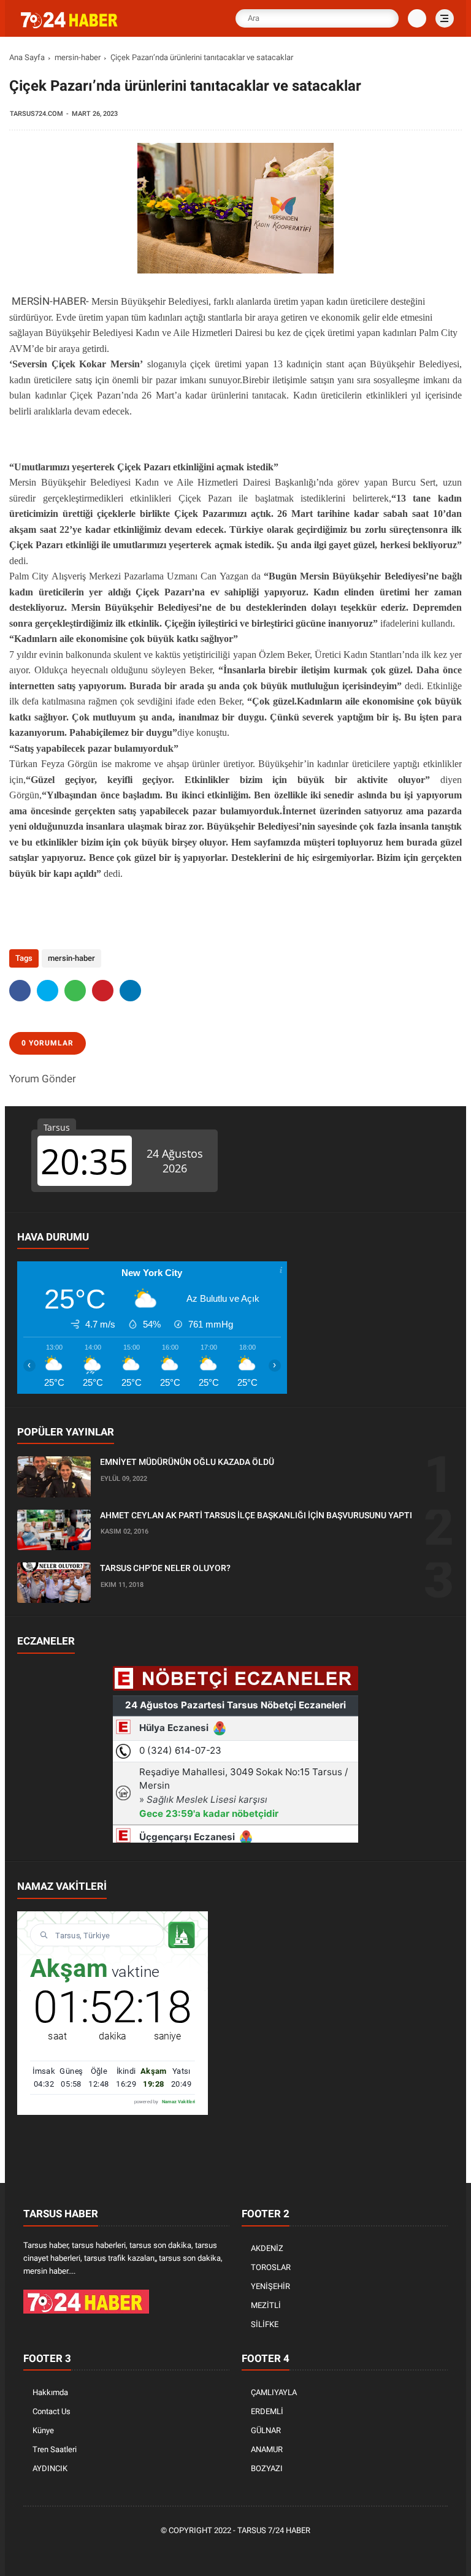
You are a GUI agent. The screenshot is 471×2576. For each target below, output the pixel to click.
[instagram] (256, 2552)
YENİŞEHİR (270, 2286)
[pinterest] (103, 991)
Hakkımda (50, 2392)
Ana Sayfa (27, 57)
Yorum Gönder (43, 1079)
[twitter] (48, 991)
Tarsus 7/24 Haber (274, 2530)
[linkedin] (130, 991)
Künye (43, 2430)
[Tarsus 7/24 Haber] (71, 26)
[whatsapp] (75, 991)
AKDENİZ (267, 2248)
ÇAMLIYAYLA (274, 2392)
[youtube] (274, 2552)
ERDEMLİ (267, 2411)
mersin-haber (78, 57)
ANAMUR (267, 2449)
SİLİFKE (265, 2324)
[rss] (293, 2552)
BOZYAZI (267, 2468)
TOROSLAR (271, 2267)
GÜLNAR (266, 2430)
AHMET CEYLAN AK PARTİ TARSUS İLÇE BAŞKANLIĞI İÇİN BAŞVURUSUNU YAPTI (256, 1515)
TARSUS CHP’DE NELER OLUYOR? (165, 1568)
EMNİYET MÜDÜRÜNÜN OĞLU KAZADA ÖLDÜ (187, 1462)
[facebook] (20, 991)
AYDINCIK (50, 2468)
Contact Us (52, 2411)
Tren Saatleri (55, 2449)
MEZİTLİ (266, 2305)
